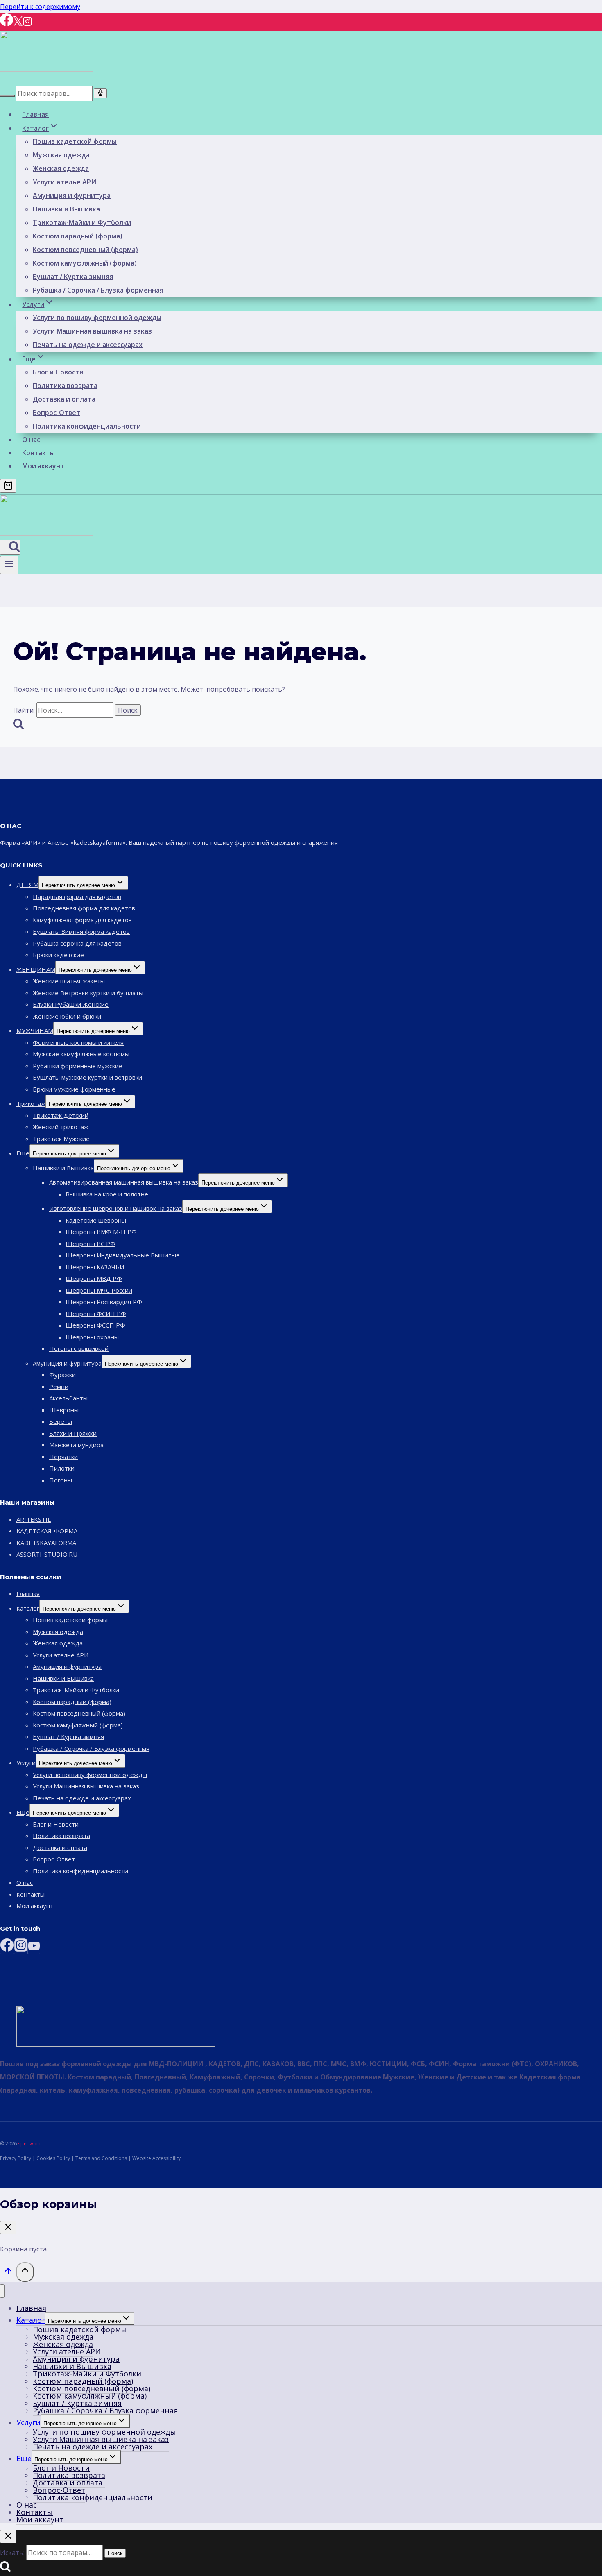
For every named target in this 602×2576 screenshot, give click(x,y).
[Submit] (7, 96)
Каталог (28, 1608)
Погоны (61, 1480)
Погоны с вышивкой (79, 1348)
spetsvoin (29, 2144)
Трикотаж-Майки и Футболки (82, 222)
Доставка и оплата (64, 399)
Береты (61, 1421)
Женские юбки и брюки (67, 1016)
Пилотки (62, 1468)
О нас (31, 440)
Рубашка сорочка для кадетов (77, 943)
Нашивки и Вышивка (66, 209)
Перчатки (63, 1457)
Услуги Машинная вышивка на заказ (92, 331)
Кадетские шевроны (96, 1220)
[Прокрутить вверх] (8, 2273)
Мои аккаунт (43, 466)
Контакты (38, 453)
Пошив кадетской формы (75, 141)
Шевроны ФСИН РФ (96, 1314)
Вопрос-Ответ (57, 413)
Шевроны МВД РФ (94, 1278)
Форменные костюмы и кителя (78, 1042)
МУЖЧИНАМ (35, 1030)
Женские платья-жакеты (69, 981)
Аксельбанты (68, 1398)
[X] (18, 24)
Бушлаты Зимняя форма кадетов (81, 931)
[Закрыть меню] (2, 2291)
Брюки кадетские (58, 955)
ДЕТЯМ (27, 885)
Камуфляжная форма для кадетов (82, 920)
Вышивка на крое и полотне (107, 1194)
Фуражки (62, 1375)
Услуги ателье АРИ (64, 182)
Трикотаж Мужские (61, 1139)
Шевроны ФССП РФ (95, 1325)
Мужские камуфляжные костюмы (81, 1054)
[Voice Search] (100, 93)
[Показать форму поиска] (10, 547)
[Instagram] (27, 24)
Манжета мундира (76, 1445)
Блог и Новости (58, 372)
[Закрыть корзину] (8, 2228)
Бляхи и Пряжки (73, 1433)
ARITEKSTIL (34, 1519)
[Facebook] (7, 24)
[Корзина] (8, 486)
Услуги (26, 1763)
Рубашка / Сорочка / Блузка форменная (98, 290)
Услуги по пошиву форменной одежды (97, 318)
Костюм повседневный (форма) (85, 250)
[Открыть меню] (9, 565)
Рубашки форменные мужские (78, 1066)
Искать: (12, 2553)
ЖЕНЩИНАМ (36, 969)
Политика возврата (65, 386)
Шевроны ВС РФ (91, 1244)
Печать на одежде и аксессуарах (88, 345)
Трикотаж (31, 1103)
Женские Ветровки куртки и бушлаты (88, 993)
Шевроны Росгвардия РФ (104, 1302)
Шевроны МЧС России (99, 1290)
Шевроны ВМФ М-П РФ (101, 1232)
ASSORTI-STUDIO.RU (47, 1554)
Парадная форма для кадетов (77, 896)
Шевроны (64, 1410)
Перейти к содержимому (40, 7)
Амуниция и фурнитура (72, 195)
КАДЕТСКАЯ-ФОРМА (47, 1531)
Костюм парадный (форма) (78, 236)
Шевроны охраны (92, 1337)
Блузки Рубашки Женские (71, 1004)
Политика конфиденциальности (87, 426)
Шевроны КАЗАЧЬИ (95, 1267)
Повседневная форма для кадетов (84, 908)
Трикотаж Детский (61, 1115)
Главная (35, 114)
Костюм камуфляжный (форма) (85, 263)
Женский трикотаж (61, 1127)
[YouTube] (34, 1948)
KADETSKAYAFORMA (46, 1543)
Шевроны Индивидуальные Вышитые (123, 1255)
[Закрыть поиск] (8, 2536)
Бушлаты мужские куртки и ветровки (87, 1077)
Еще (23, 1153)
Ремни (59, 1387)
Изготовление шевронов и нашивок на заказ (116, 1208)
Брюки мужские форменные (74, 1089)
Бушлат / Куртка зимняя (73, 277)
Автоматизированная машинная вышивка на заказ (124, 1182)
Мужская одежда (61, 155)
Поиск (115, 2553)
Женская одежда (61, 168)
